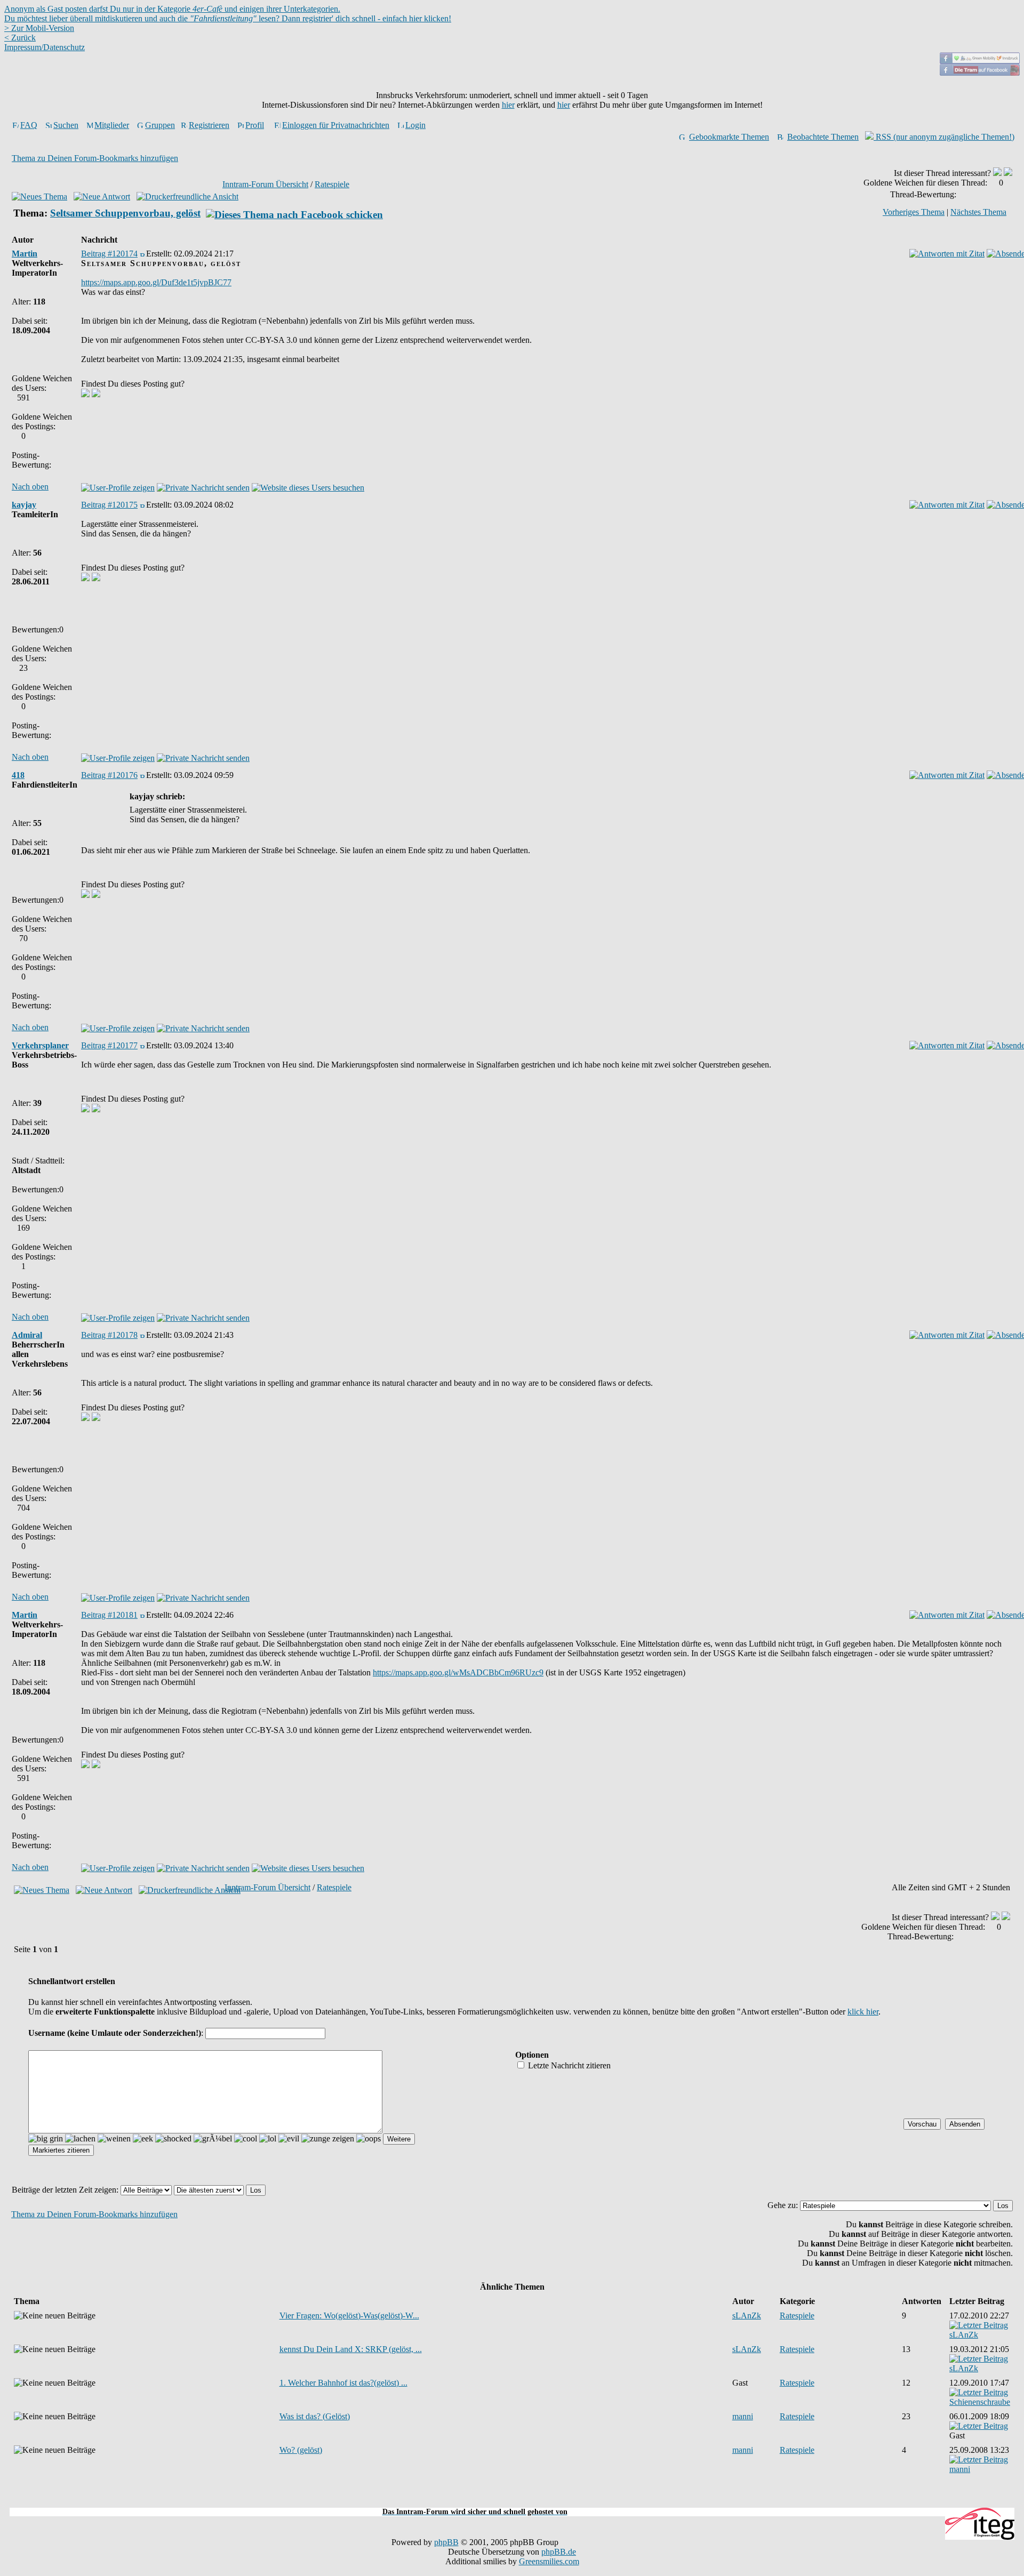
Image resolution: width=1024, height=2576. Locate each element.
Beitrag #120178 (109, 1335)
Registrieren (209, 125)
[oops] (369, 2139)
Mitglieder (112, 125)
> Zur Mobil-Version (39, 28)
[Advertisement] (512, 2502)
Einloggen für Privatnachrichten (336, 125)
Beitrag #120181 (109, 1615)
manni (743, 2416)
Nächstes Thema (978, 212)
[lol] (268, 2139)
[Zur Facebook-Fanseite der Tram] (980, 73)
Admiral (27, 1335)
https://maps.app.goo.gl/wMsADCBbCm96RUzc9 (458, 1672)
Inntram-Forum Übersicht (265, 184)
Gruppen (160, 125)
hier (508, 105)
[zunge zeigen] (328, 2139)
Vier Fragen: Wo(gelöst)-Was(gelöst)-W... (349, 2316)
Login (415, 125)
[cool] (246, 2139)
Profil (255, 125)
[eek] (143, 2139)
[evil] (289, 2139)
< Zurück (20, 38)
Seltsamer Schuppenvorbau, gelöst (125, 213)
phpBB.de (559, 2552)
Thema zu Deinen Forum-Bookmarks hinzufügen (95, 158)
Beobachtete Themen (823, 137)
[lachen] (80, 2139)
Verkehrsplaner (40, 1045)
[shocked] (173, 2139)
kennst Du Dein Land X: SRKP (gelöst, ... (351, 2349)
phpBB (446, 2542)
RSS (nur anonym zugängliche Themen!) (944, 137)
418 (18, 775)
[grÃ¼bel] (213, 2139)
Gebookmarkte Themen (729, 137)
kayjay (24, 505)
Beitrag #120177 (109, 1045)
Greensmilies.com (549, 2561)
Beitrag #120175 (109, 505)
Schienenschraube (980, 2402)
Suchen (66, 125)
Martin (25, 254)
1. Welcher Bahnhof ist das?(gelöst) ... (343, 2383)
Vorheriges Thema (914, 212)
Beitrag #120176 (109, 775)
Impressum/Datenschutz (45, 47)
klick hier (863, 2012)
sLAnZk (747, 2316)
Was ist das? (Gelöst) (315, 2416)
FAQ (29, 125)
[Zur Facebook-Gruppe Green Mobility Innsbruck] (980, 61)
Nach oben (30, 487)
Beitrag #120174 (109, 254)
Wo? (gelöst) (301, 2450)
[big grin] (46, 2139)
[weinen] (114, 2139)
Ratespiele (332, 184)
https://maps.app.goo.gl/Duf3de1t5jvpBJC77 (156, 282)
